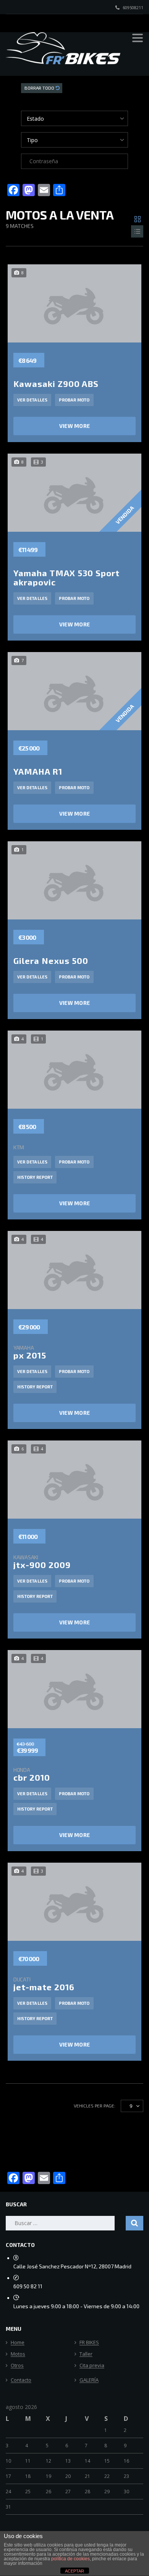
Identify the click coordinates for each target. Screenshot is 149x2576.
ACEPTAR (74, 2571)
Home (18, 2343)
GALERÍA (89, 2380)
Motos (18, 2354)
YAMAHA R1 (38, 771)
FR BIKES (89, 2343)
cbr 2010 (32, 1774)
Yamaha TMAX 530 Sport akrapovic (66, 577)
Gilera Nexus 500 (51, 960)
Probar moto (74, 400)
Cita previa (92, 2366)
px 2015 (30, 1352)
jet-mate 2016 (44, 1984)
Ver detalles (32, 400)
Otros (17, 2366)
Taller (86, 2354)
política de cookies (70, 2559)
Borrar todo (40, 88)
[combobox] (74, 118)
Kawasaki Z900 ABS (56, 383)
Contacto (21, 2380)
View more (75, 426)
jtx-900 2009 (42, 1562)
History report (35, 1177)
